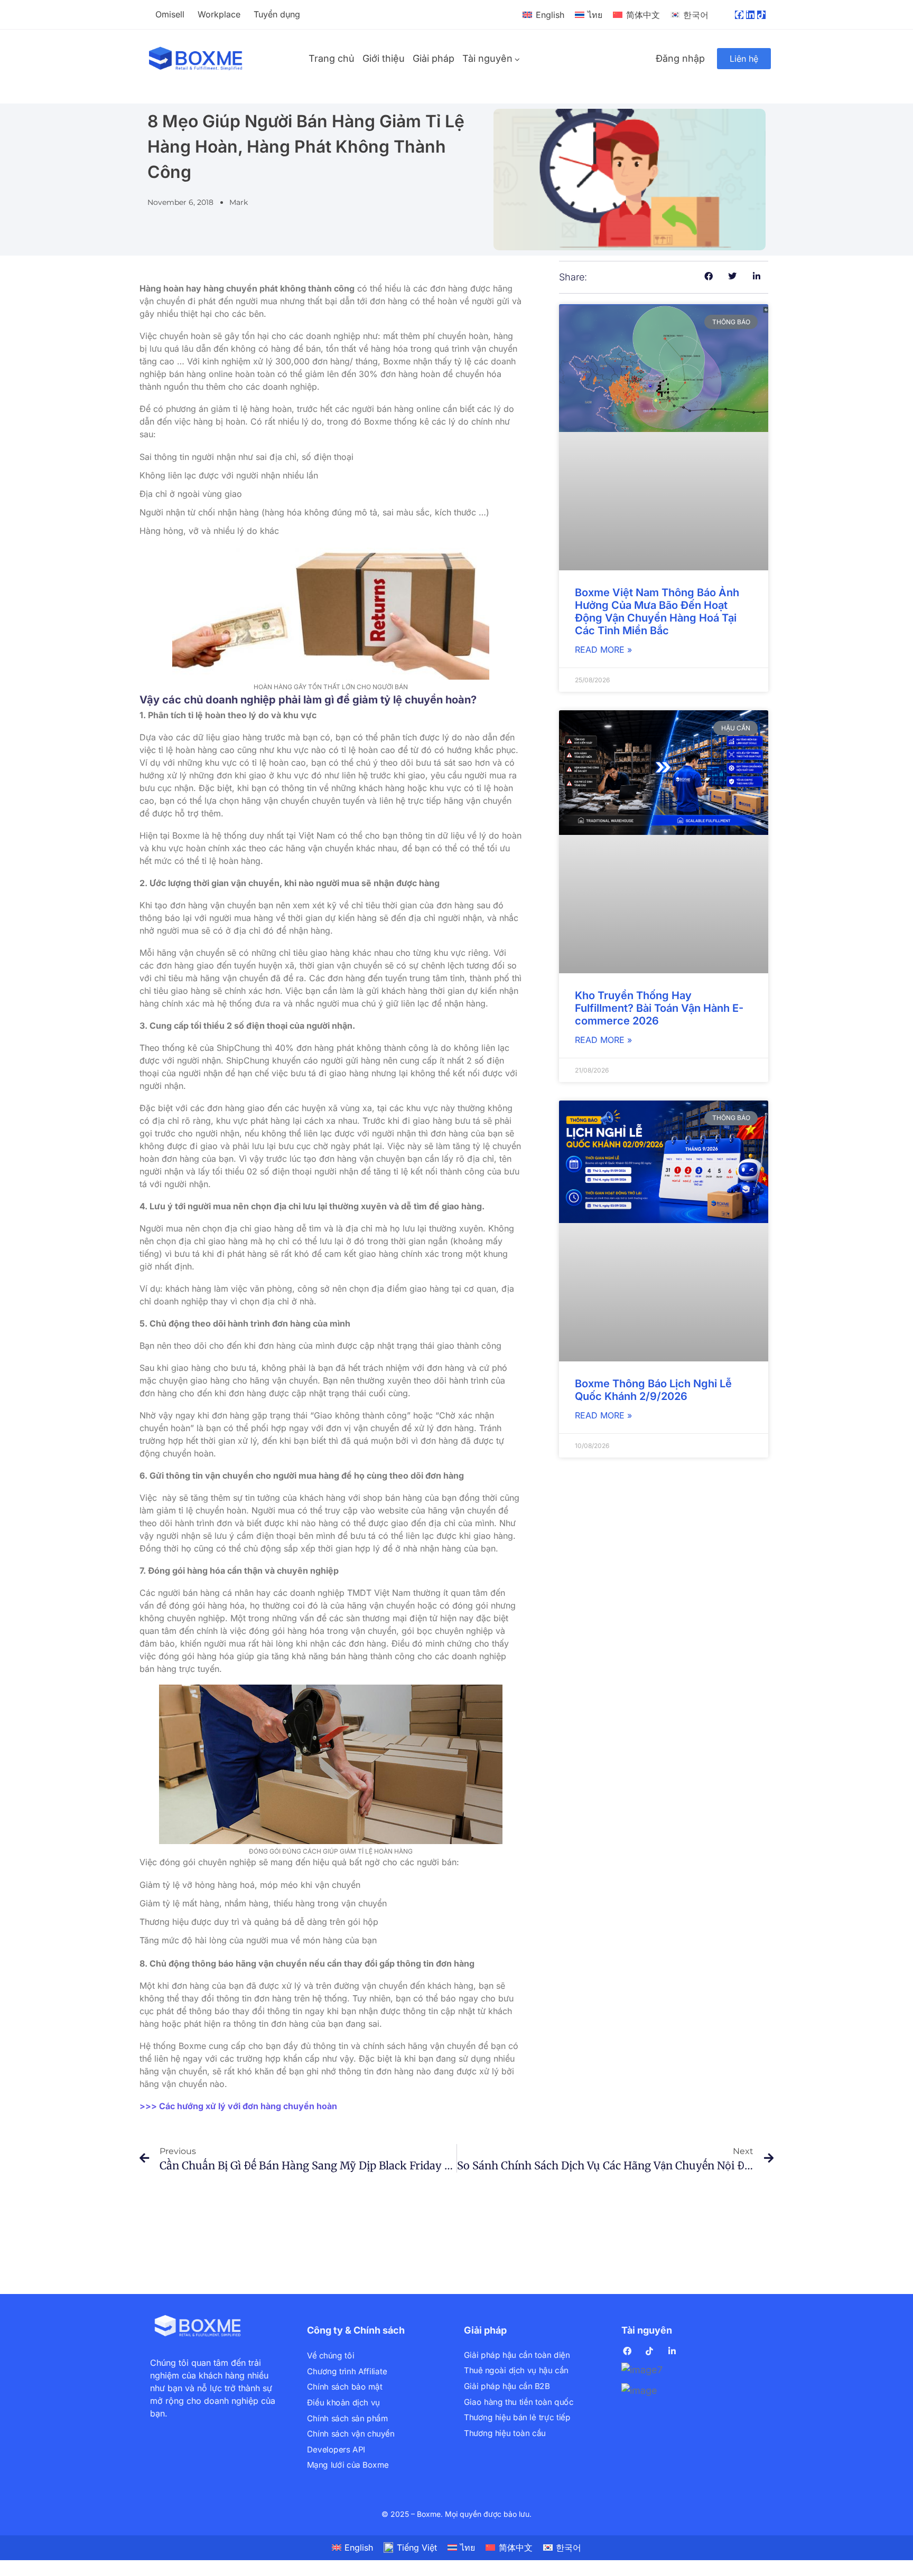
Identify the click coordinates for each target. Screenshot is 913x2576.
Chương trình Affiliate (347, 2371)
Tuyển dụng (277, 14)
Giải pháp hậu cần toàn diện (517, 2355)
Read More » (603, 650)
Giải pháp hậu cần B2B (507, 2386)
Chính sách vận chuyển (351, 2434)
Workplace (219, 14)
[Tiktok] (761, 15)
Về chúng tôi (330, 2356)
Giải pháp (434, 58)
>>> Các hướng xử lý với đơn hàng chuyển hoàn (238, 2106)
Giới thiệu (384, 58)
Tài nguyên (487, 58)
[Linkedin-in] (750, 15)
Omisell (170, 14)
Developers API (336, 2450)
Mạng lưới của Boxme (348, 2465)
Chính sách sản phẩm (347, 2418)
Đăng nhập (680, 58)
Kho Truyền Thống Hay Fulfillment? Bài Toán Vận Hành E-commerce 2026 (659, 1008)
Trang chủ (332, 58)
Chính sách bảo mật (345, 2387)
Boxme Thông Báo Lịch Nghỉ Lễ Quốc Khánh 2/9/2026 (653, 1390)
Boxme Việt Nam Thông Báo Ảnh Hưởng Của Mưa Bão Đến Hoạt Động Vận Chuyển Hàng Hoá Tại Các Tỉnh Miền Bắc (657, 612)
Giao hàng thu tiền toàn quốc (519, 2402)
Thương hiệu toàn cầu (505, 2433)
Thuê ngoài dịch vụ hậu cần (516, 2371)
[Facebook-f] (739, 15)
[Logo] (196, 59)
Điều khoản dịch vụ (343, 2403)
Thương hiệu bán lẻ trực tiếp (517, 2417)
